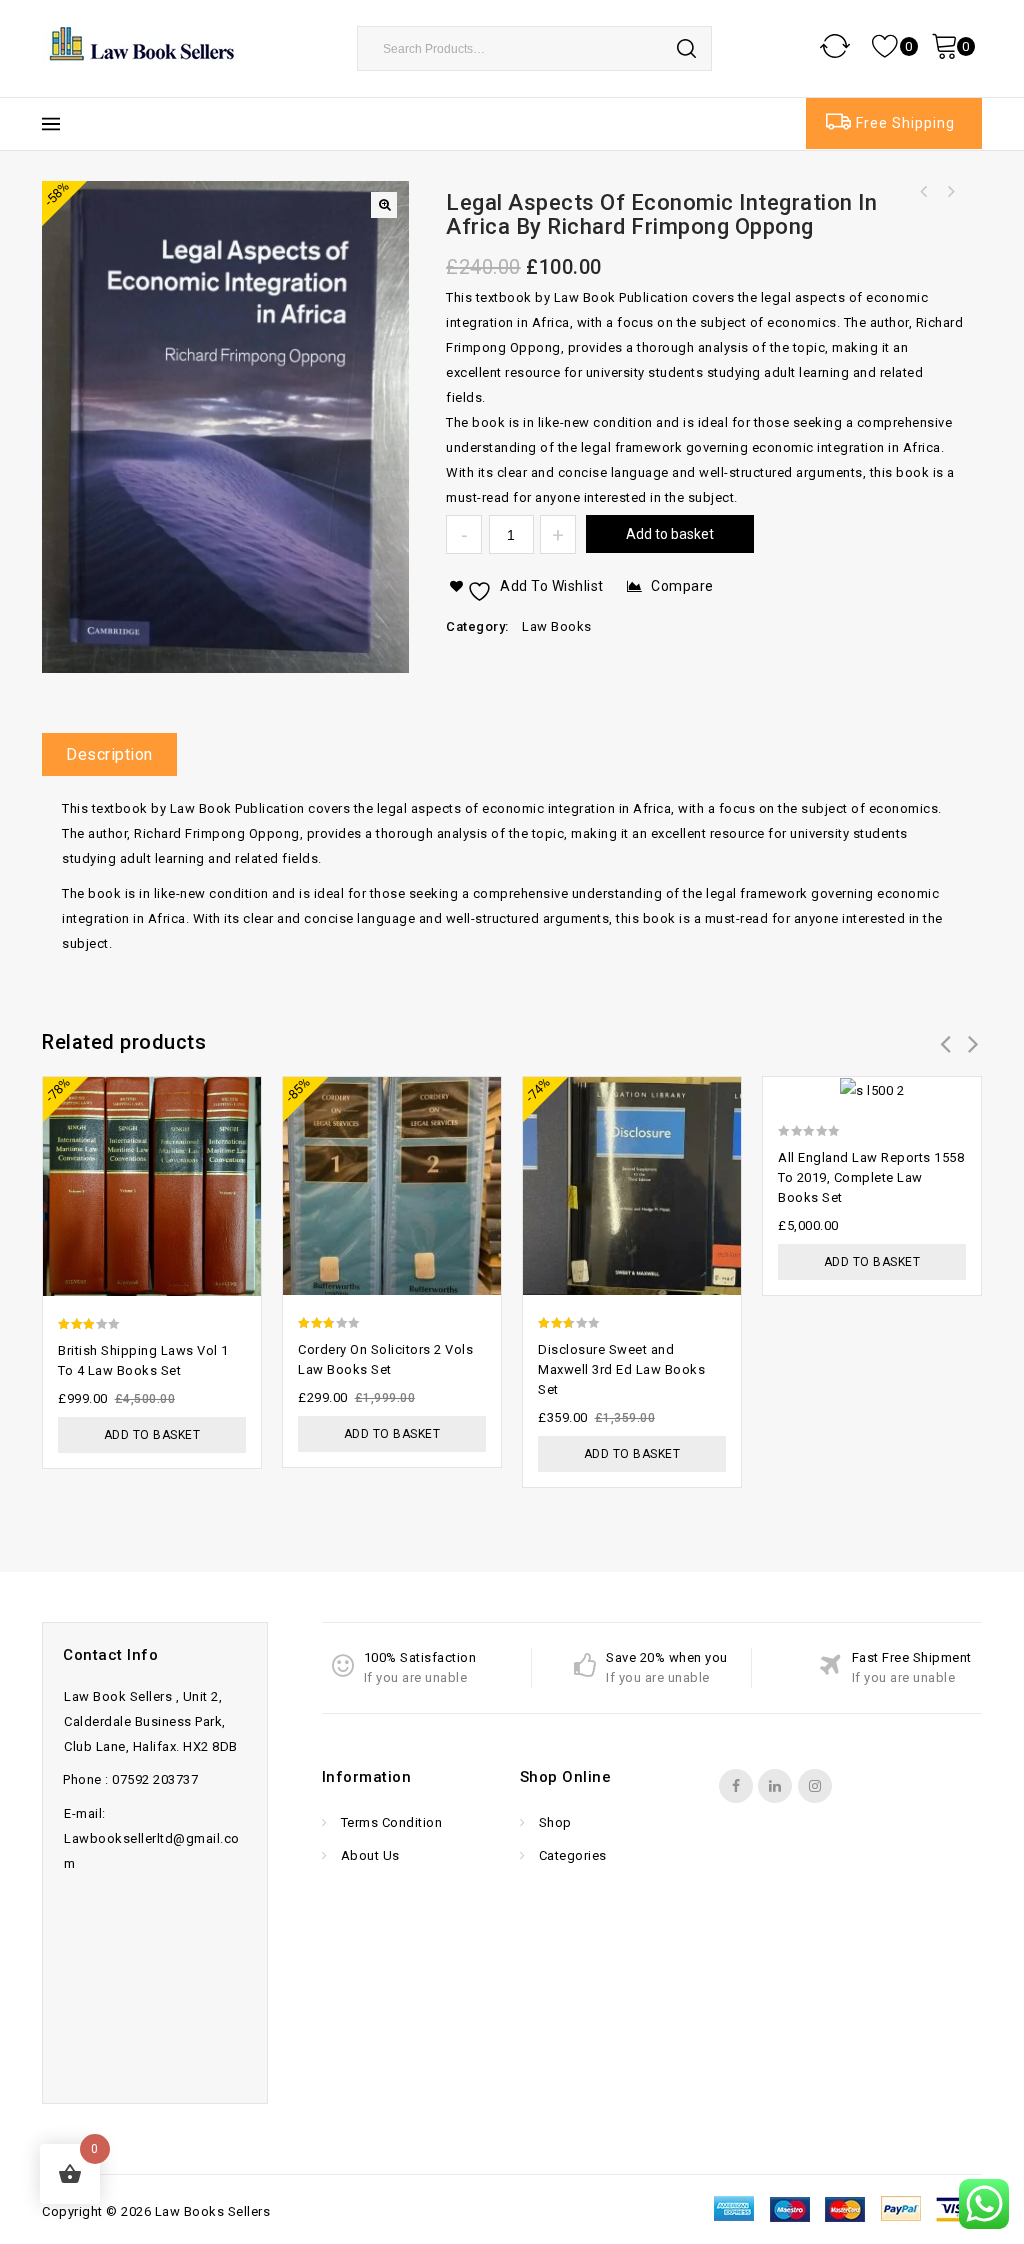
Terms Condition (389, 1822)
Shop (553, 1822)
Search (687, 48)
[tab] (117, 754)
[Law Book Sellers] (142, 44)
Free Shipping (905, 123)
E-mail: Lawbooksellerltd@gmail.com (152, 1838)
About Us (368, 1855)
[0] (887, 45)
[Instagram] (815, 1786)
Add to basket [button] (152, 1435)
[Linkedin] (775, 1786)
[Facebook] (736, 1786)
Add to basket (670, 534)
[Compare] (236, 1089)
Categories (571, 1855)
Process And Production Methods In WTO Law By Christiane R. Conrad (924, 192)
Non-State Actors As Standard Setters (950, 192)
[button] (384, 205)
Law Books (557, 626)
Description (109, 754)
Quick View (236, 1128)
